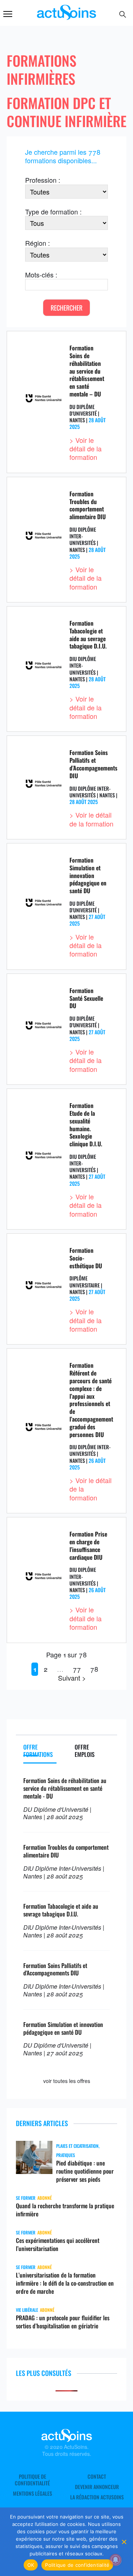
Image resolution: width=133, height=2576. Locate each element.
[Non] (124, 2542)
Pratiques (66, 2155)
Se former (26, 2198)
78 (94, 1669)
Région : (37, 243)
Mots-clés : (41, 275)
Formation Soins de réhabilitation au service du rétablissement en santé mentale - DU (65, 1788)
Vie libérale (27, 2310)
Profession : (43, 180)
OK (31, 2565)
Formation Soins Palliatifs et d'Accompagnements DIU (55, 1969)
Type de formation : (53, 212)
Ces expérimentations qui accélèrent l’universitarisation (58, 2244)
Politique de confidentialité (32, 2480)
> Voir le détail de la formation (86, 449)
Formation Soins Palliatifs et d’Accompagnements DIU (93, 764)
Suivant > (72, 1678)
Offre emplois (85, 1751)
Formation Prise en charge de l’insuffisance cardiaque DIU (88, 1545)
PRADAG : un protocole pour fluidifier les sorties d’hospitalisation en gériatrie (63, 2322)
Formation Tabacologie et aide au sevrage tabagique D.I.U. (88, 635)
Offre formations (38, 1751)
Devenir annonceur (97, 2487)
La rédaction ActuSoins (97, 2497)
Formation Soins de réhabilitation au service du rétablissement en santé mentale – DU (87, 371)
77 (77, 1669)
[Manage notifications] (116, 2560)
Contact (97, 2477)
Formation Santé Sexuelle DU (86, 998)
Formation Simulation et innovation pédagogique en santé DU (88, 875)
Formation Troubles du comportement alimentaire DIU (88, 505)
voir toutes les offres (67, 2081)
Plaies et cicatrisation (77, 2146)
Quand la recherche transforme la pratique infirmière (65, 2210)
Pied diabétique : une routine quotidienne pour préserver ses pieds (85, 2171)
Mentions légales (33, 2493)
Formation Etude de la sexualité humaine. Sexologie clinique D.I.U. (86, 1125)
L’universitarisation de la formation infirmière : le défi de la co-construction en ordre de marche (65, 2283)
